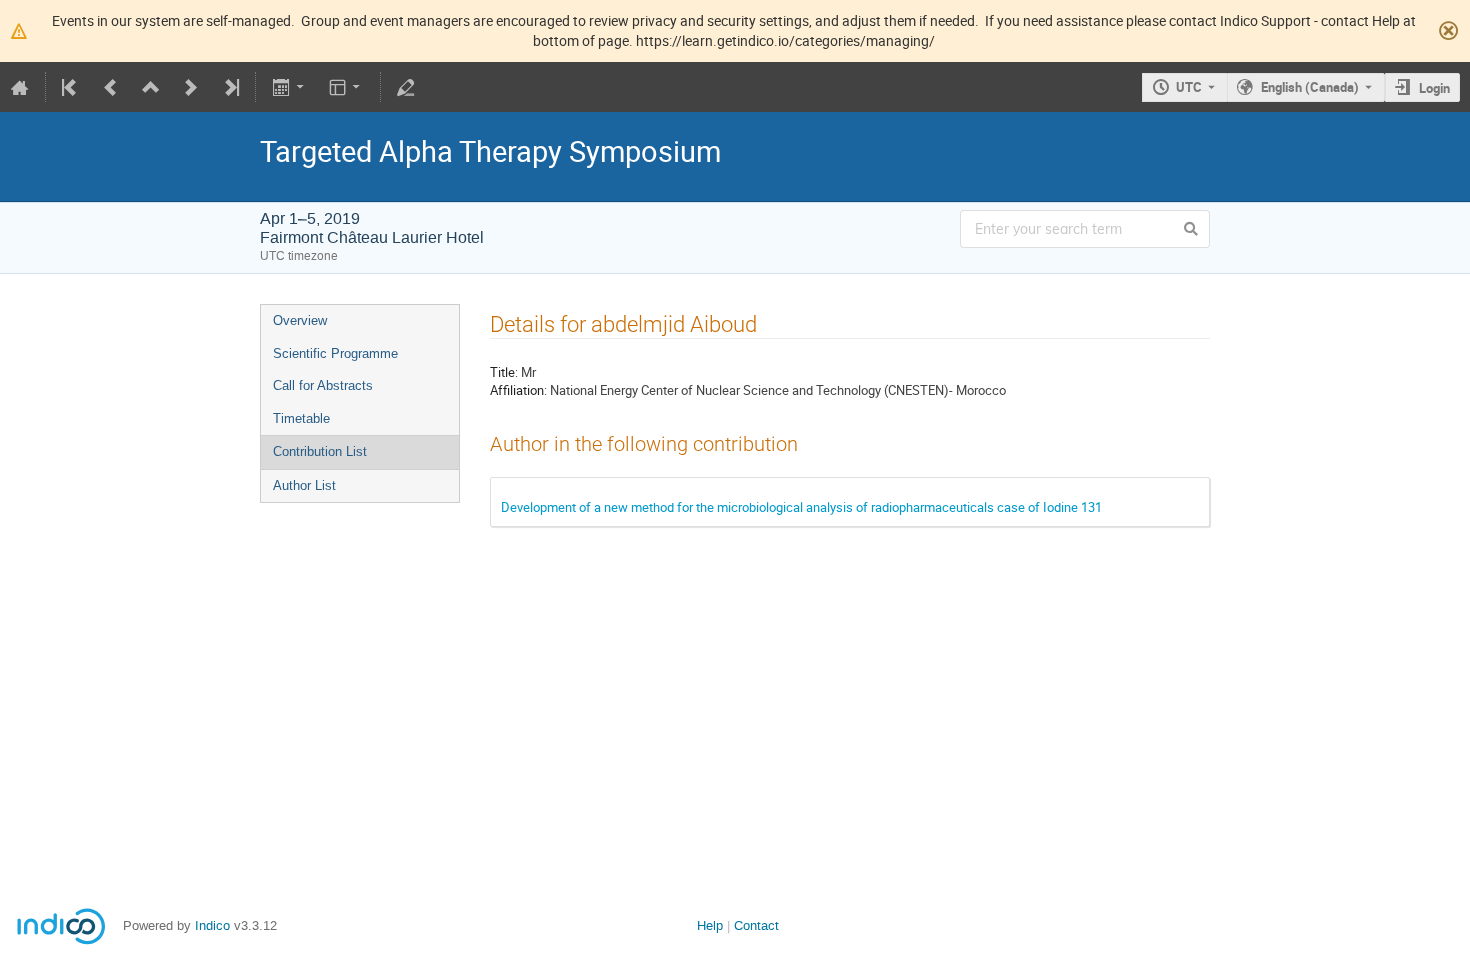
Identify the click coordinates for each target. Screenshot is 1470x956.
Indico (212, 925)
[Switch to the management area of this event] (406, 87)
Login (1434, 88)
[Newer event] (191, 87)
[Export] (289, 87)
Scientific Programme (335, 353)
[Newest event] (230, 87)
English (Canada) (1310, 87)
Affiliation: (518, 390)
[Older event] (111, 87)
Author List (304, 485)
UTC (1189, 87)
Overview (300, 320)
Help (710, 925)
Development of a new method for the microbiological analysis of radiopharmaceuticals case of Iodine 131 (801, 507)
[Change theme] (346, 87)
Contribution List (320, 451)
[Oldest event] (71, 87)
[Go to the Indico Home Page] (20, 87)
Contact (756, 925)
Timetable (301, 418)
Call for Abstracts (323, 385)
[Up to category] (151, 87)
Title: (504, 372)
